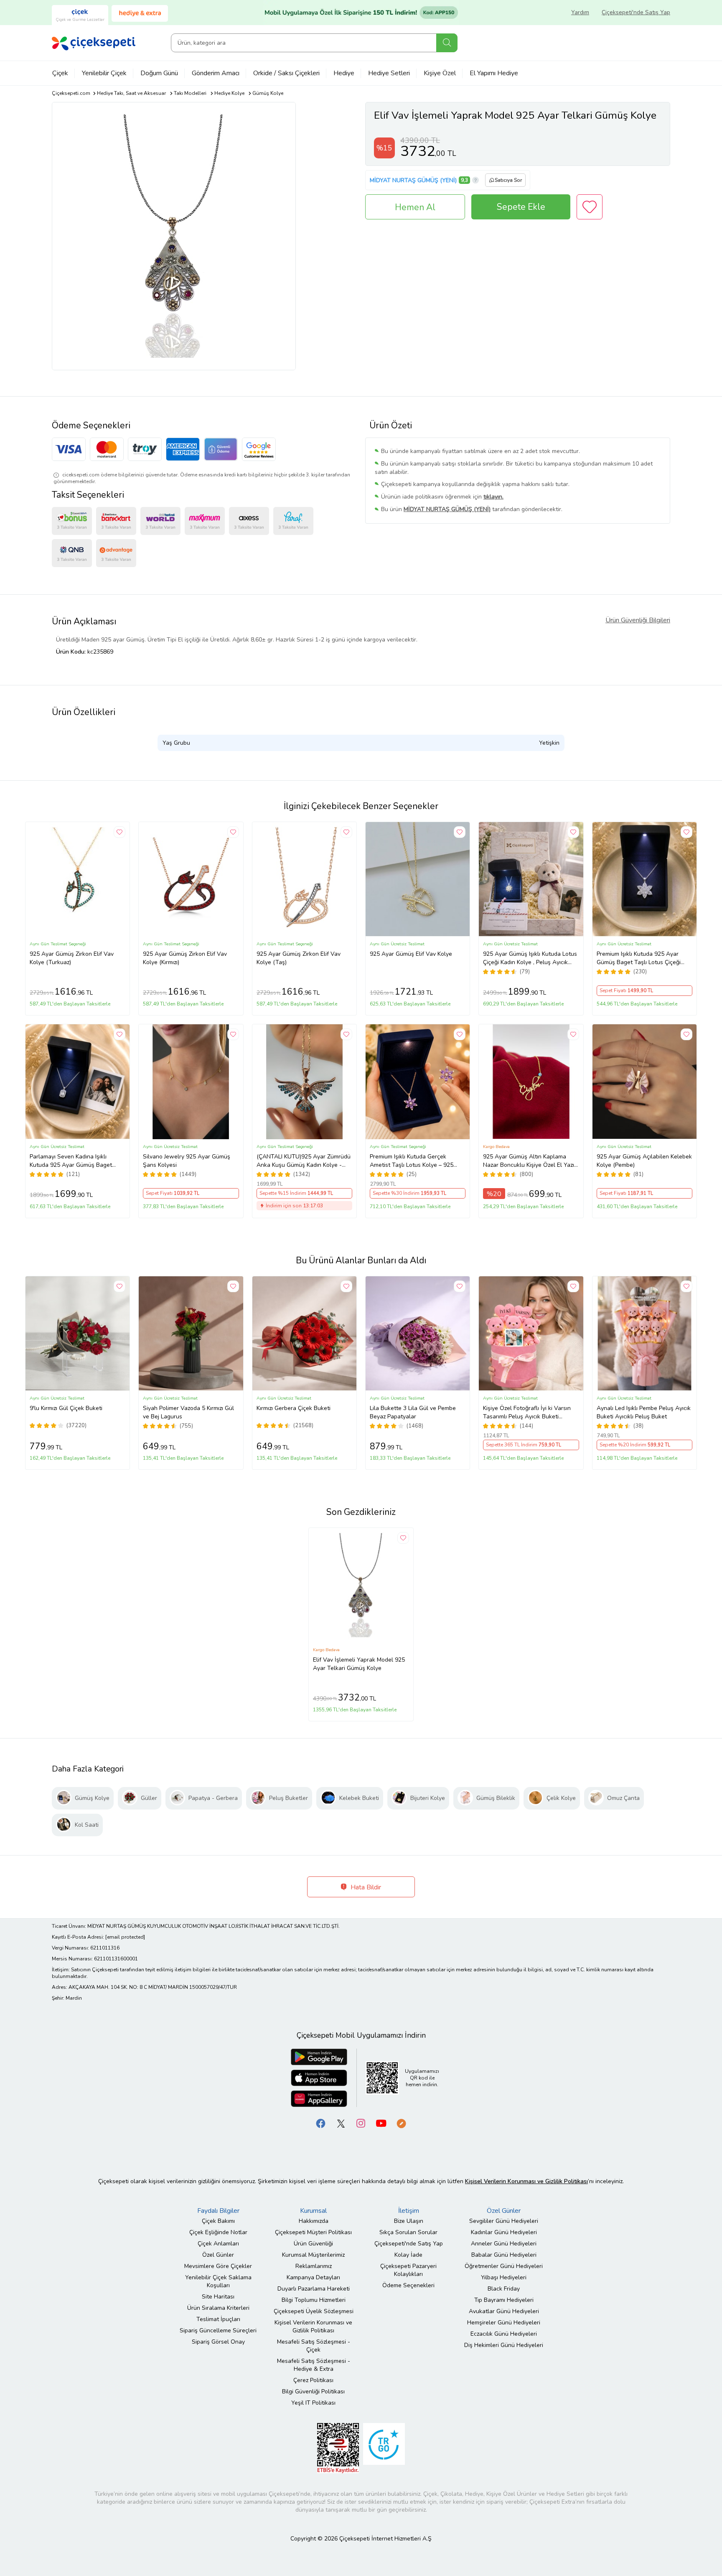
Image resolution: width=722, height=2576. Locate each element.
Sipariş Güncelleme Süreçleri (218, 2330)
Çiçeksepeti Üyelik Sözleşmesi (314, 2311)
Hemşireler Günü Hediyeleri (504, 2323)
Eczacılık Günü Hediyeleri (504, 2334)
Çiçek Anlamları (218, 2244)
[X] (341, 2123)
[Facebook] (321, 2123)
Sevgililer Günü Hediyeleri (504, 2221)
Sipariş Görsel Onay (218, 2342)
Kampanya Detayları (313, 2277)
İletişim (409, 2211)
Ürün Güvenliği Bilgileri (638, 620)
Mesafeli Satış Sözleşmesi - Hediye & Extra (314, 2365)
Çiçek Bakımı (218, 2221)
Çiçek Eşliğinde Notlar (218, 2232)
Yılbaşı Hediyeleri (504, 2277)
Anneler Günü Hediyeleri (504, 2244)
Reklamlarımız (314, 2266)
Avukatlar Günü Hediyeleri (504, 2311)
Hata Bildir (365, 1887)
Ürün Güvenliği (313, 2244)
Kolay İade (408, 2255)
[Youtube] (381, 2123)
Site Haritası (218, 2297)
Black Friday (504, 2289)
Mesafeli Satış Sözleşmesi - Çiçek (314, 2346)
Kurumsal (313, 2211)
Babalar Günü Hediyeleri (504, 2255)
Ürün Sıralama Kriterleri (218, 2308)
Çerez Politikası (313, 2380)
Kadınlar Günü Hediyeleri (504, 2232)
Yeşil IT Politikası (313, 2403)
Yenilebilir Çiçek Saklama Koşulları (218, 2281)
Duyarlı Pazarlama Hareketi (314, 2289)
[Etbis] (338, 2447)
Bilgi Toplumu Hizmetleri (314, 2300)
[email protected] (125, 1937)
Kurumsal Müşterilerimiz (313, 2255)
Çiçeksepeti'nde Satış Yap (636, 12)
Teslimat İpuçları (218, 2319)
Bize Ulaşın (409, 2221)
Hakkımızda (314, 2221)
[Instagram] (361, 2123)
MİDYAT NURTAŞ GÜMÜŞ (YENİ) (413, 180)
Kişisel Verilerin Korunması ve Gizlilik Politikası (313, 2327)
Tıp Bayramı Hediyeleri (504, 2300)
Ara (447, 43)
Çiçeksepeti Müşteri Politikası (313, 2232)
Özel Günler (218, 2255)
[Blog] (401, 2123)
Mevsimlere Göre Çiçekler (218, 2266)
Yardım (580, 12)
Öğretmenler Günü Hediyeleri (504, 2266)
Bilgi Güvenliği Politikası (313, 2391)
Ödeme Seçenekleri (408, 2285)
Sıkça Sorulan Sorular (408, 2232)
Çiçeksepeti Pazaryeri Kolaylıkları (408, 2270)
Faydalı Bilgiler (218, 2211)
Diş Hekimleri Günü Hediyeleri (504, 2345)
